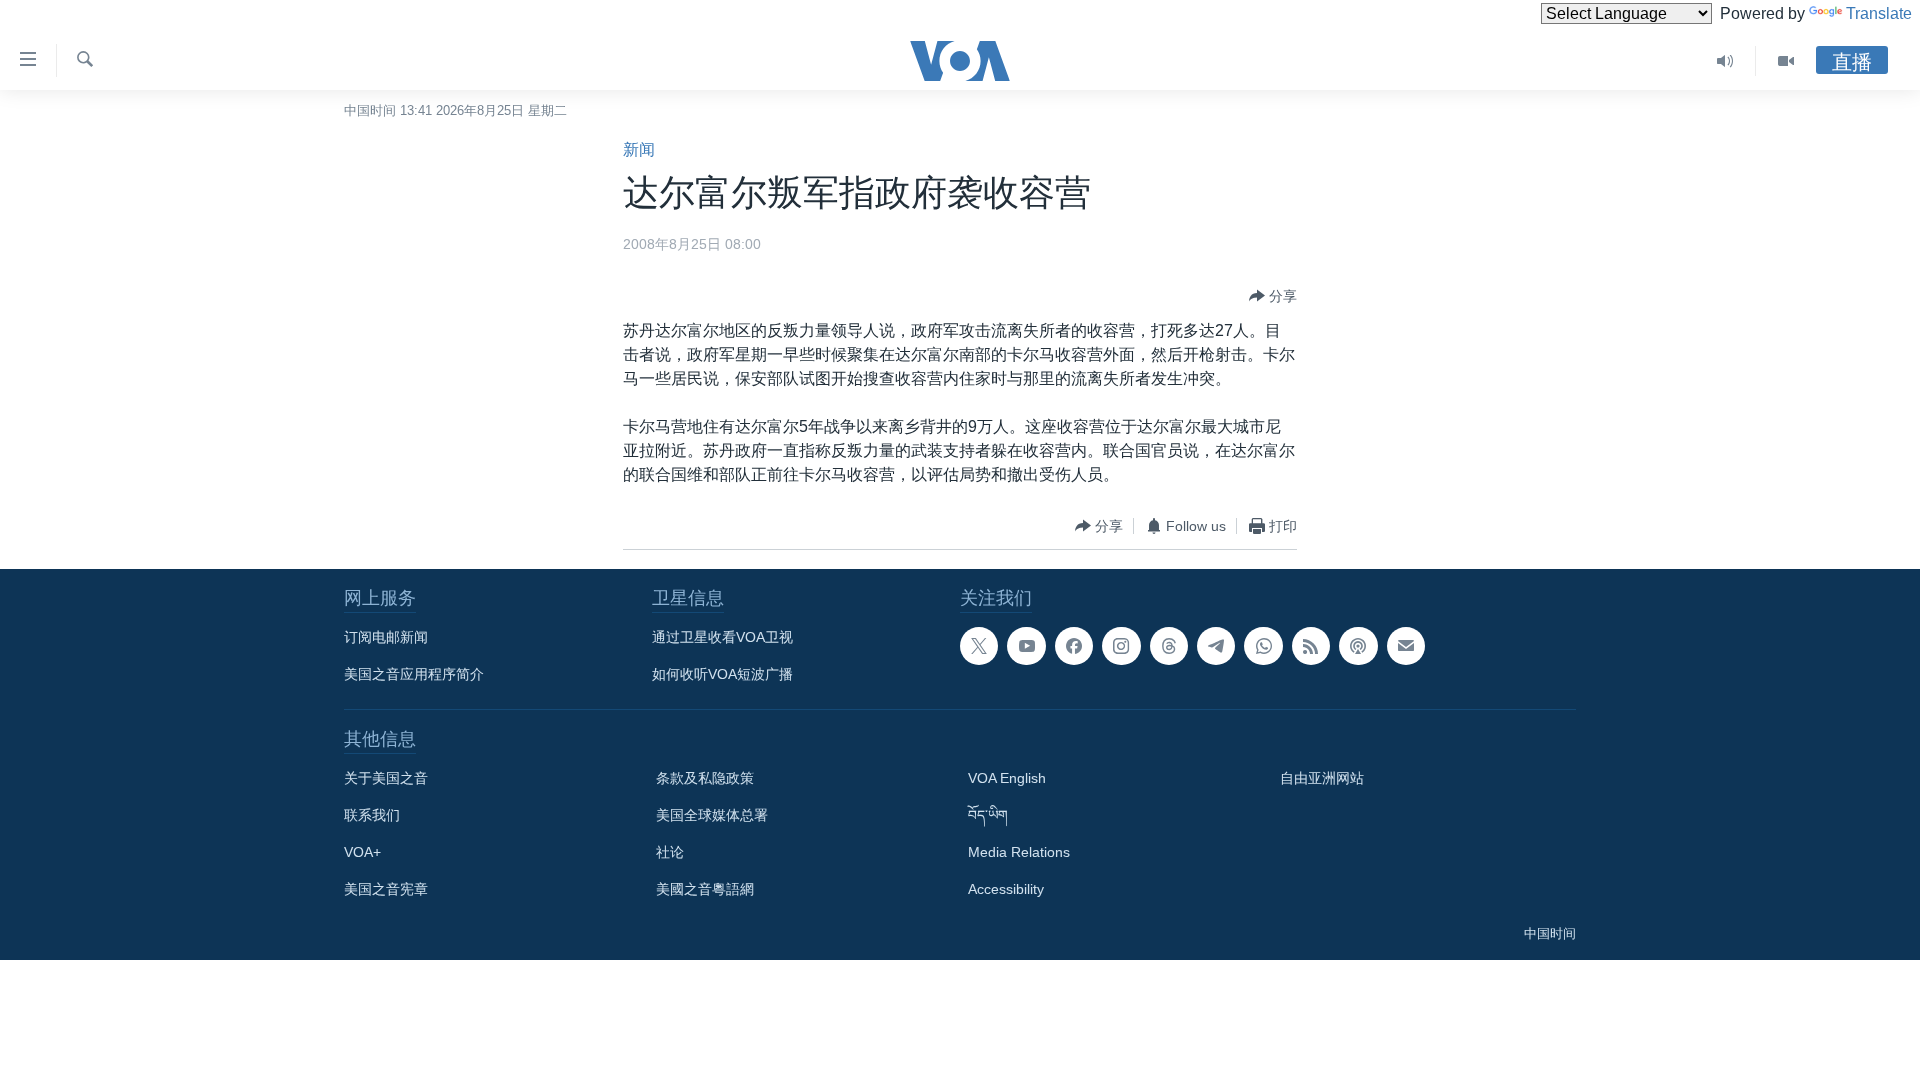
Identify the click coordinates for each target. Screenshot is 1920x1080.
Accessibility (1006, 889)
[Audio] (1725, 61)
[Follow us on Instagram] (1121, 646)
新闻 (639, 149)
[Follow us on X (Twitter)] (979, 646)
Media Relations (1019, 852)
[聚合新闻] (1311, 646)
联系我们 (372, 815)
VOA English (1007, 778)
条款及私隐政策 (705, 778)
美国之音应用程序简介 (414, 674)
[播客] (1358, 646)
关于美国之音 (386, 778)
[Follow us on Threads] (1169, 646)
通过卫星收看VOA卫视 (722, 637)
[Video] (1786, 61)
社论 (670, 852)
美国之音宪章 (386, 889)
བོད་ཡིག (988, 815)
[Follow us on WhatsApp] (1263, 646)
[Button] (1273, 296)
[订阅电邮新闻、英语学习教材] (1406, 646)
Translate (1879, 13)
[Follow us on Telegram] (1216, 646)
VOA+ (362, 852)
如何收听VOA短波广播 (722, 674)
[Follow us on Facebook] (1074, 646)
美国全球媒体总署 (712, 815)
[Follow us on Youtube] (1026, 646)
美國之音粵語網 (705, 889)
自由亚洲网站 (1322, 778)
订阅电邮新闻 (386, 637)
